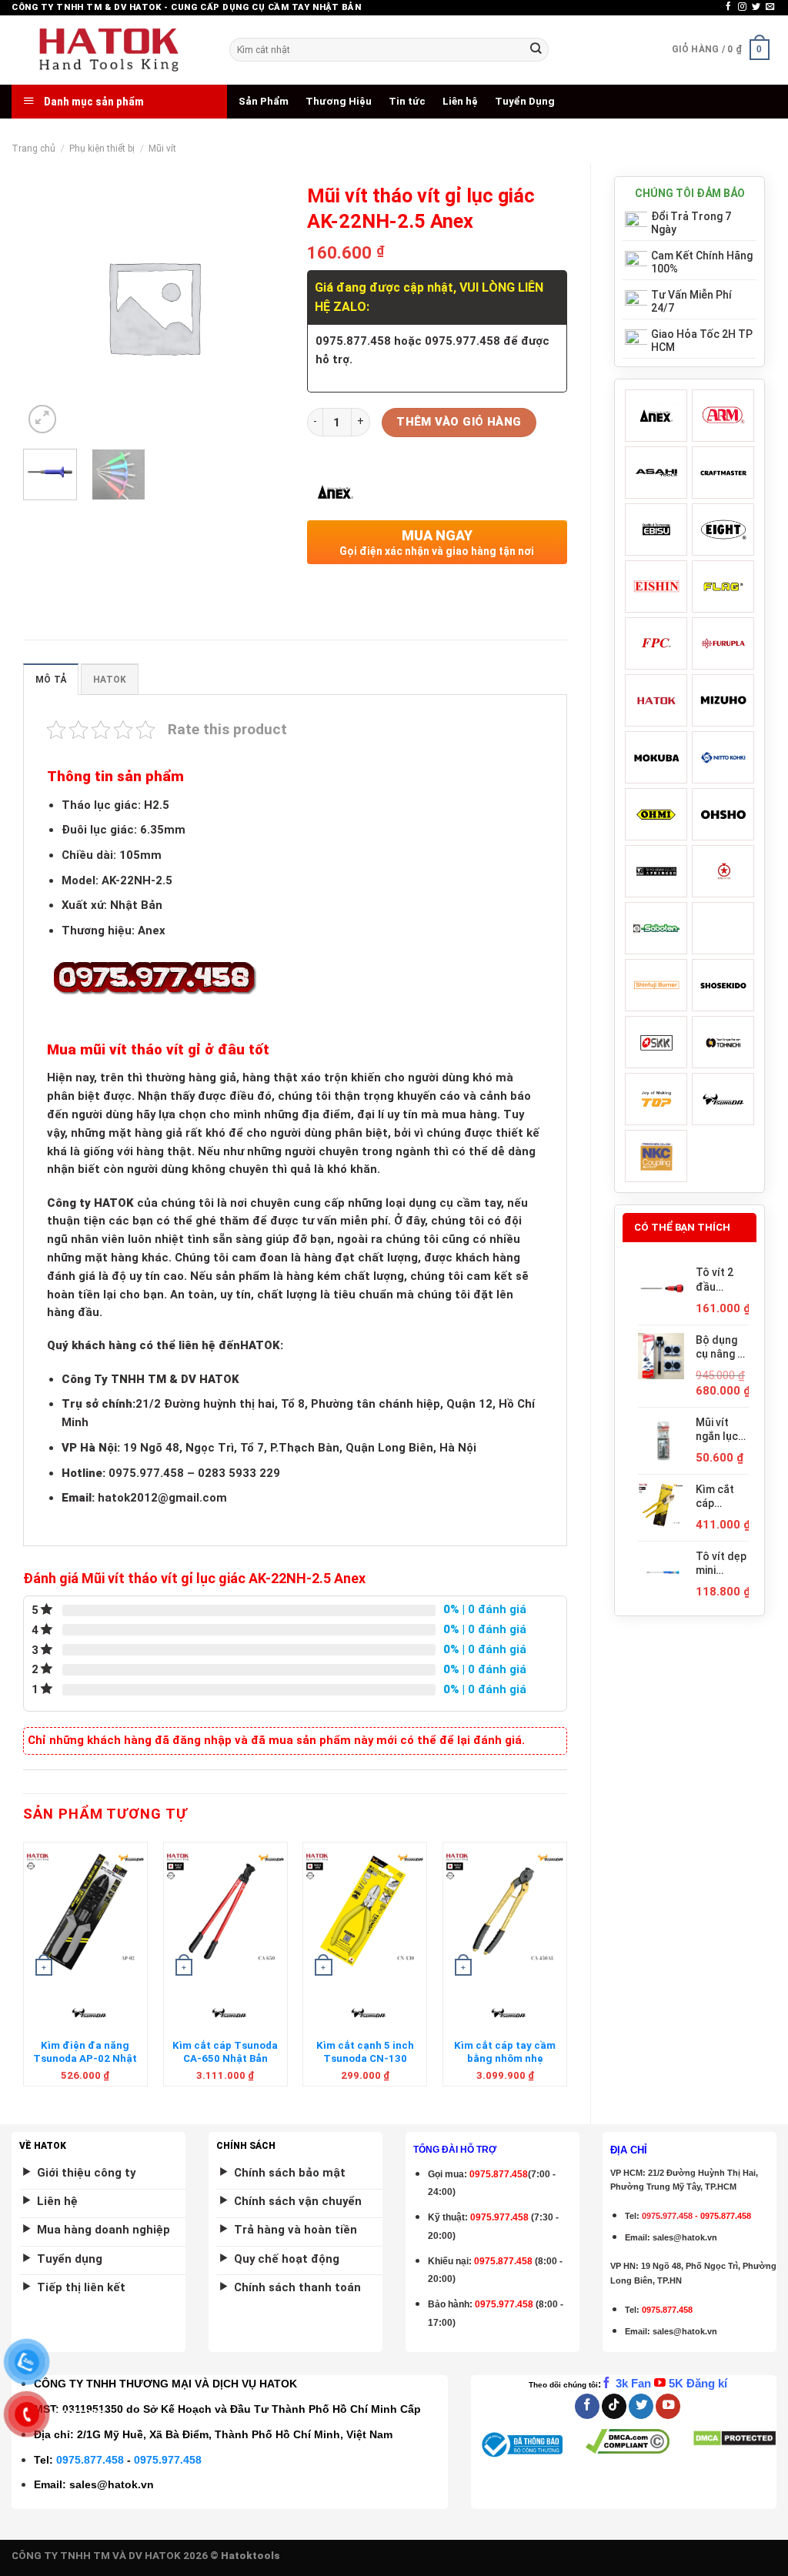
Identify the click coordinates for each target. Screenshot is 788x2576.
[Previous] (24, 1970)
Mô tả (51, 680)
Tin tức (407, 101)
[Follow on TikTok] (614, 2406)
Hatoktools (250, 2556)
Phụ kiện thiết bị (102, 149)
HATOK (110, 680)
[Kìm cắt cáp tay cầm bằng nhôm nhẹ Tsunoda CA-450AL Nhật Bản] (505, 1912)
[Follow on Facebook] (728, 7)
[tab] (51, 679)
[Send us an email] (770, 7)
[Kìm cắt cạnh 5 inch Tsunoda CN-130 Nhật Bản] (365, 1912)
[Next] (566, 1970)
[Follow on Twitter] (756, 7)
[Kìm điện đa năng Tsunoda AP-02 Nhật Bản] (85, 1912)
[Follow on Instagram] (742, 7)
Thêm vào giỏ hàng (459, 422)
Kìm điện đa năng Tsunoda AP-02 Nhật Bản (85, 2059)
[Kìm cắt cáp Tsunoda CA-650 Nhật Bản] (225, 1912)
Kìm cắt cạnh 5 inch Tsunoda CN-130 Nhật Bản (365, 2059)
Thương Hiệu (339, 101)
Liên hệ (460, 101)
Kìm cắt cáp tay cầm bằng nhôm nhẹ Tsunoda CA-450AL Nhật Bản (505, 2065)
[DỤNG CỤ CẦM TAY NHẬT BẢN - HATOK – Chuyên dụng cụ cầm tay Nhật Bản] (109, 50)
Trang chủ (33, 149)
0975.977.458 (499, 2217)
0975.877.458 (90, 2460)
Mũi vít (162, 149)
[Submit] (536, 50)
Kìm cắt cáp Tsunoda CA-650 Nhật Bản (225, 2052)
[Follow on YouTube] (668, 2406)
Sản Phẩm (264, 101)
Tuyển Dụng (525, 101)
